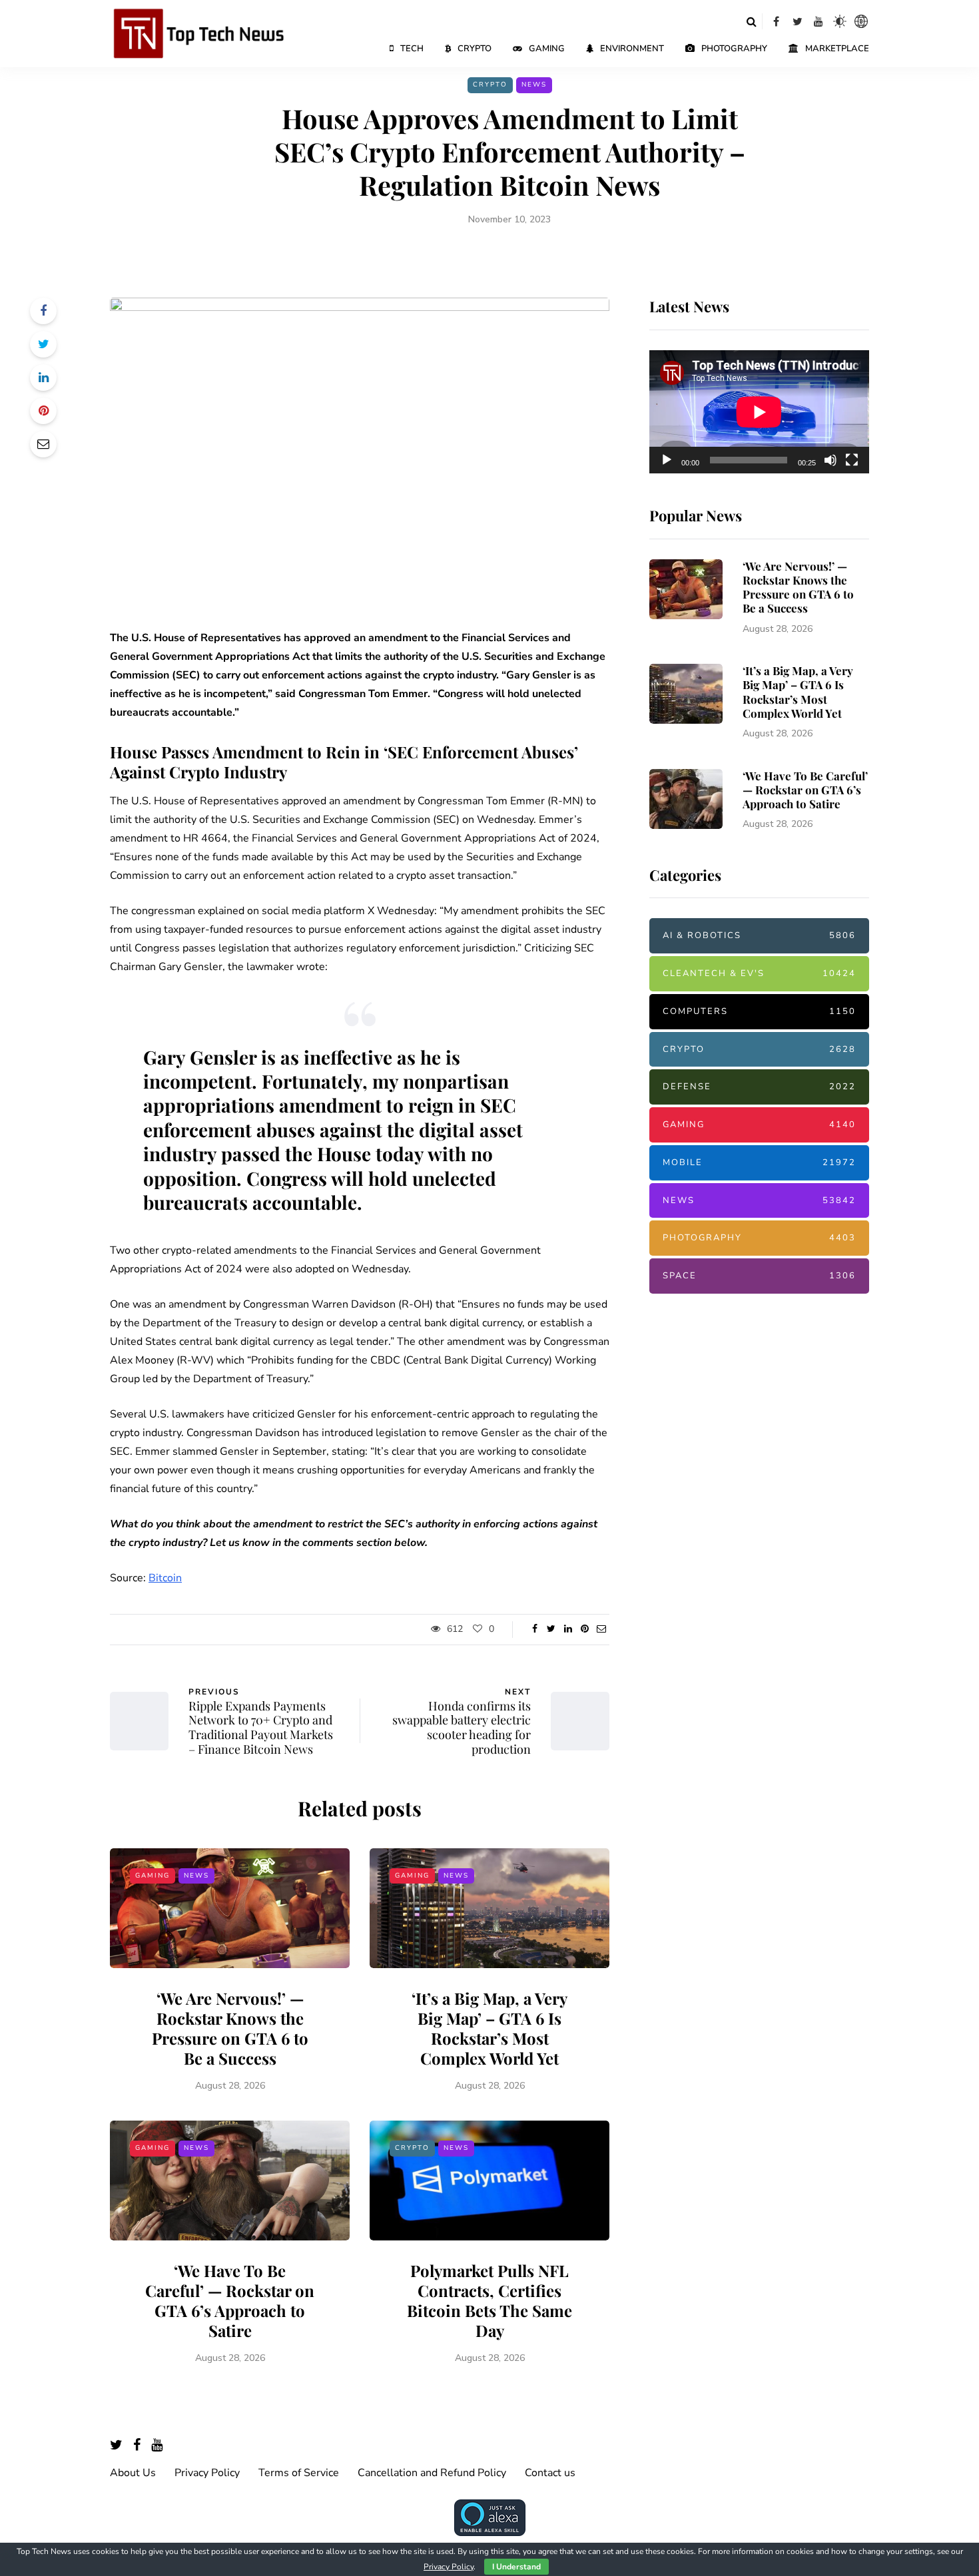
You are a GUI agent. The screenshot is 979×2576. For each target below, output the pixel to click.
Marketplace (837, 49)
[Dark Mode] (840, 21)
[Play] (667, 460)
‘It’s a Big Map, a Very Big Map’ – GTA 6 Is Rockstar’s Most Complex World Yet (489, 2028)
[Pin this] (43, 411)
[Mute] (830, 460)
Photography (734, 49)
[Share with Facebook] (43, 311)
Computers (759, 1011)
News (534, 85)
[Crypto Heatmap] (861, 21)
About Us (133, 2473)
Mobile (759, 1162)
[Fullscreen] (852, 460)
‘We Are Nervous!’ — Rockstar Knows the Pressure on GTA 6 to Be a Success (230, 2028)
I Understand (516, 2567)
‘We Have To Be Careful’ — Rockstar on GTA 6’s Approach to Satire (230, 2300)
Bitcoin (165, 1578)
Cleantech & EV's (759, 973)
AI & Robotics (759, 935)
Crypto (475, 49)
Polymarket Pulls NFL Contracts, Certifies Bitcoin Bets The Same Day (489, 2300)
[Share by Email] (43, 444)
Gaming (547, 49)
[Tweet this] (43, 344)
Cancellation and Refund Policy (432, 2473)
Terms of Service (299, 2473)
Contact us (550, 2473)
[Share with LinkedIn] (43, 378)
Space (759, 1276)
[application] (759, 412)
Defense (759, 1087)
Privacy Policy (207, 2473)
